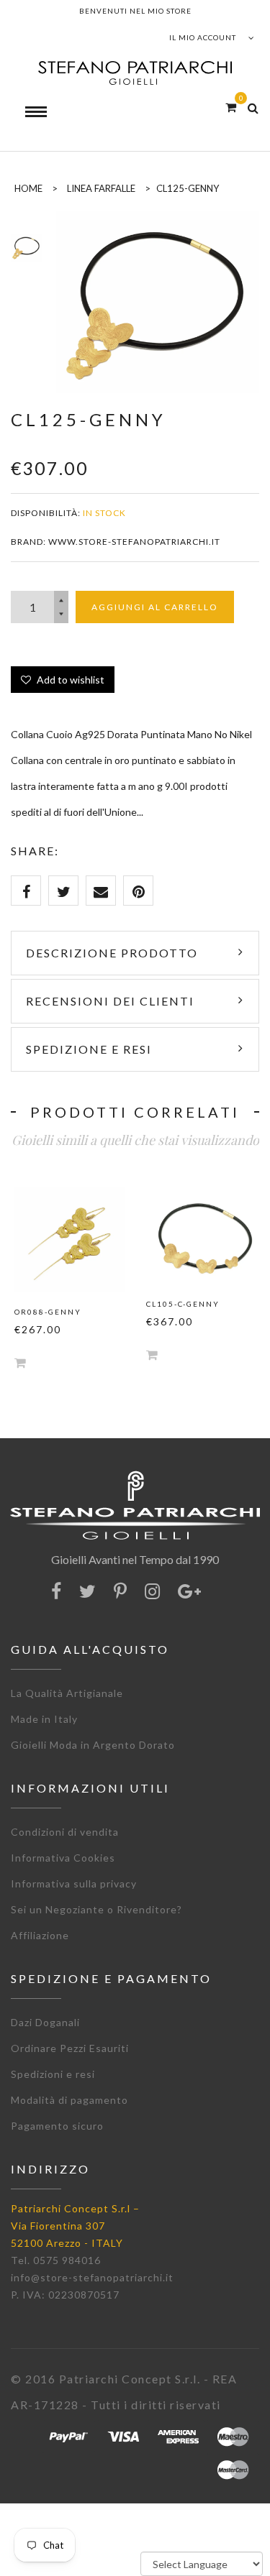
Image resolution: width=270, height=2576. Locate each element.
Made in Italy (44, 1719)
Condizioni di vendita (65, 1832)
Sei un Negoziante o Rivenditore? (96, 1909)
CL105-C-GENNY (183, 1304)
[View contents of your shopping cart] (231, 107)
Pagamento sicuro (57, 2126)
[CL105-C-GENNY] (201, 1236)
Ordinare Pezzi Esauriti (70, 2048)
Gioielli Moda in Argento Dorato (93, 1745)
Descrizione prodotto (112, 953)
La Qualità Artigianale (67, 1693)
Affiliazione (40, 1935)
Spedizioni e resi (53, 2074)
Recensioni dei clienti (110, 1001)
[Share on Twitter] (63, 891)
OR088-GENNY (48, 1312)
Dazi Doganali (45, 2022)
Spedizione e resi (89, 1049)
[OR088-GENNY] (69, 1239)
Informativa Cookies (63, 1858)
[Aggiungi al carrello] (20, 1362)
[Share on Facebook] (26, 891)
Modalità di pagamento (69, 2100)
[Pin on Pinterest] (138, 891)
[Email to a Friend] (101, 891)
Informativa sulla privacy (74, 1883)
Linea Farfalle (101, 188)
